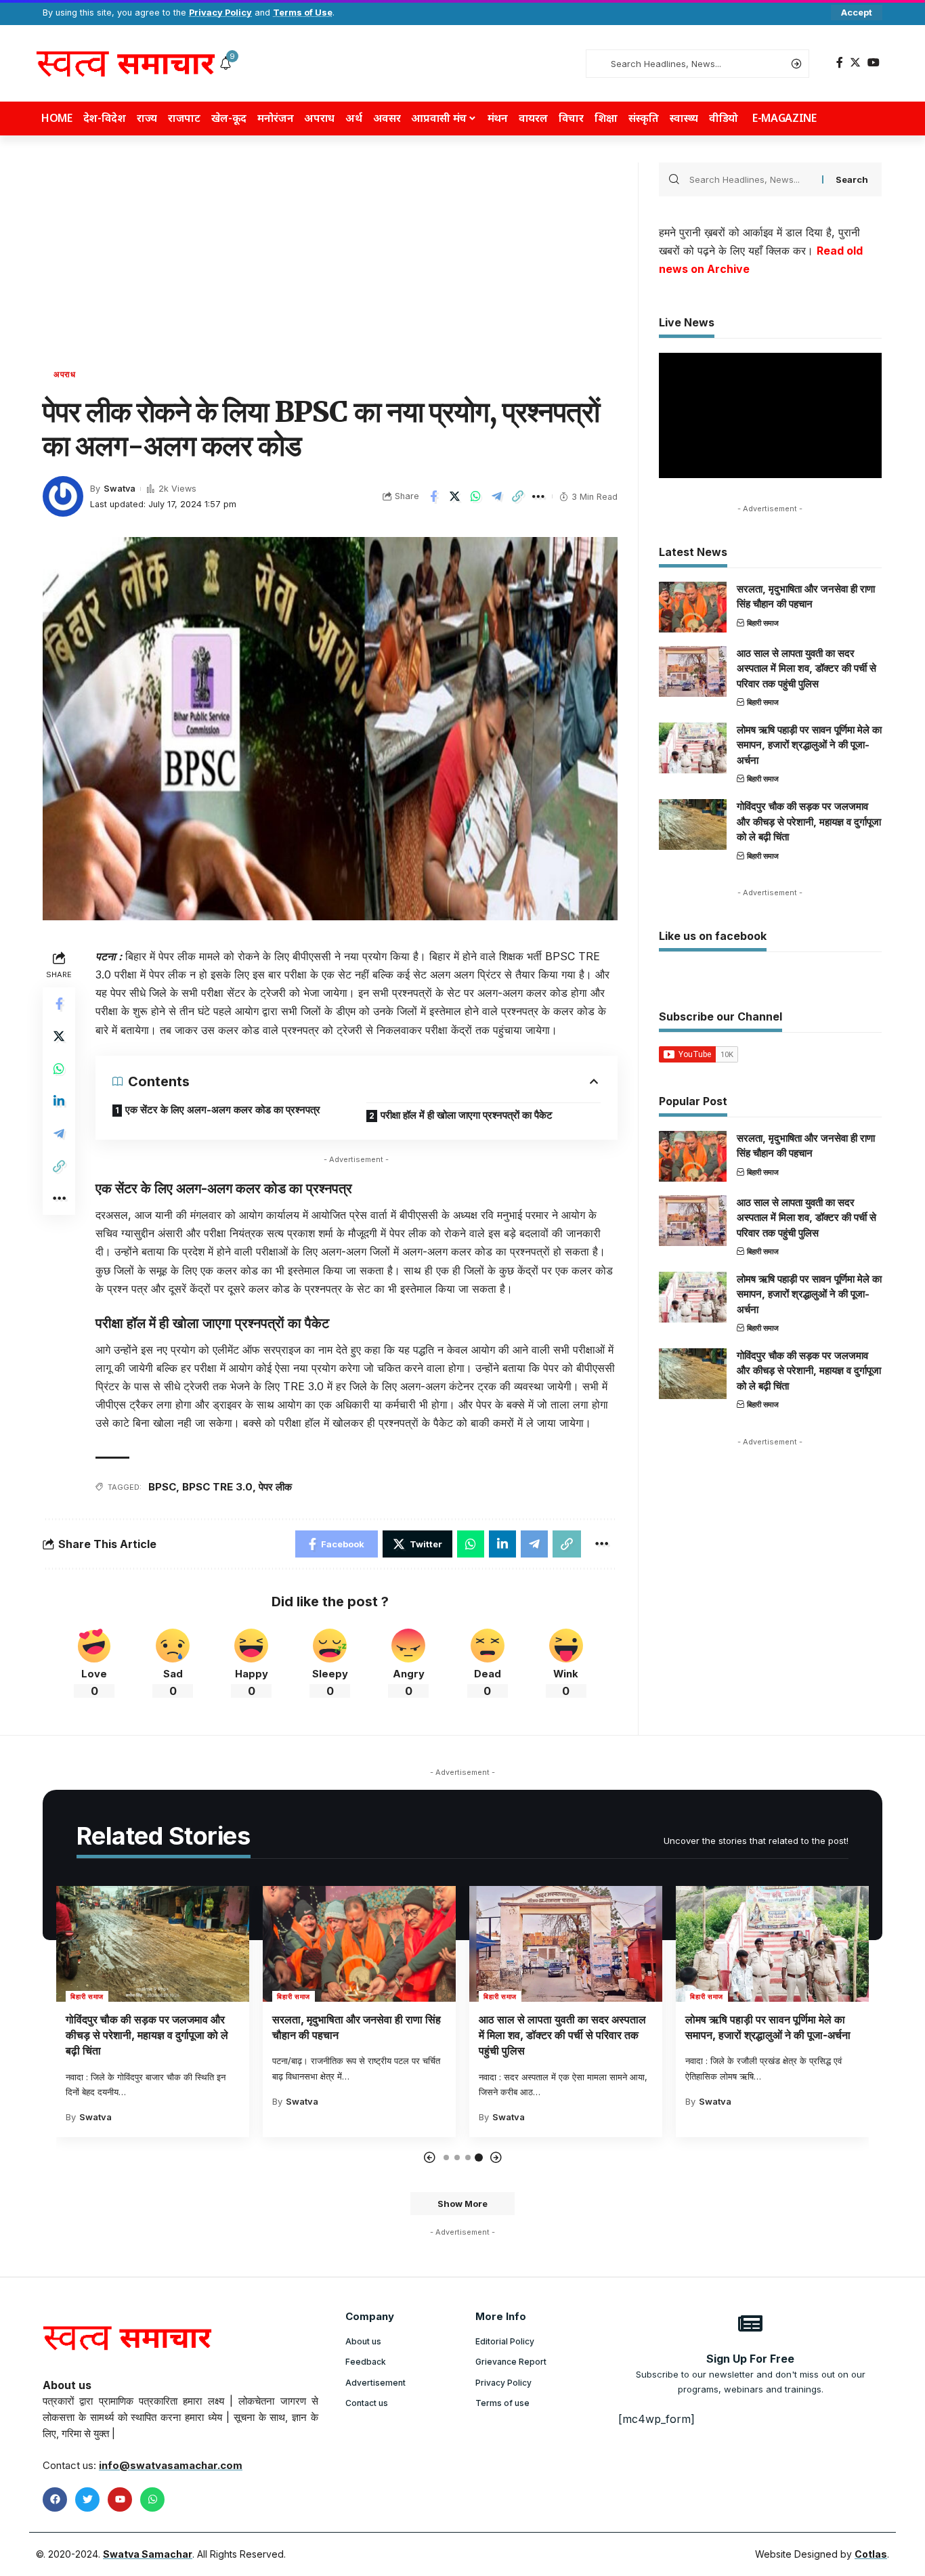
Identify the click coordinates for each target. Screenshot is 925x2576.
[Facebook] (840, 63)
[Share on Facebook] (433, 496)
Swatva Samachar (148, 2554)
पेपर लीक (275, 1487)
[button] (429, 2158)
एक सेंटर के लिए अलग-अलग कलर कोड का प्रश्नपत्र (223, 1110)
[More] (538, 496)
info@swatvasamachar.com (171, 2465)
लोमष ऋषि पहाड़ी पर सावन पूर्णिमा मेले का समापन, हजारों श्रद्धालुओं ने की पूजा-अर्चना (809, 745)
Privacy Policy (220, 13)
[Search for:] (751, 179)
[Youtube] (120, 2499)
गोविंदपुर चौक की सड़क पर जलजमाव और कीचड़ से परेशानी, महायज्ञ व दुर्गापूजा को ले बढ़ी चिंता (809, 821)
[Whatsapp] (152, 2499)
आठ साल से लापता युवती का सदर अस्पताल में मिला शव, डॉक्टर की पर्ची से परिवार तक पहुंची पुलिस (806, 668)
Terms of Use (303, 13)
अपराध (65, 374)
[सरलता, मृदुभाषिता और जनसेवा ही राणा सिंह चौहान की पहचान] (693, 607)
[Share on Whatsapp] (475, 496)
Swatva (120, 489)
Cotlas (871, 2554)
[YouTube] (874, 63)
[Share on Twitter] (454, 496)
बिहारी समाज (763, 623)
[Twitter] (855, 63)
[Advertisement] (330, 264)
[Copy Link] (517, 496)
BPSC (162, 1487)
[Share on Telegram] (496, 496)
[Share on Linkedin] (59, 1101)
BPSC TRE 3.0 (217, 1487)
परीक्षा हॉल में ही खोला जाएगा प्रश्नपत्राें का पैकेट (467, 1115)
